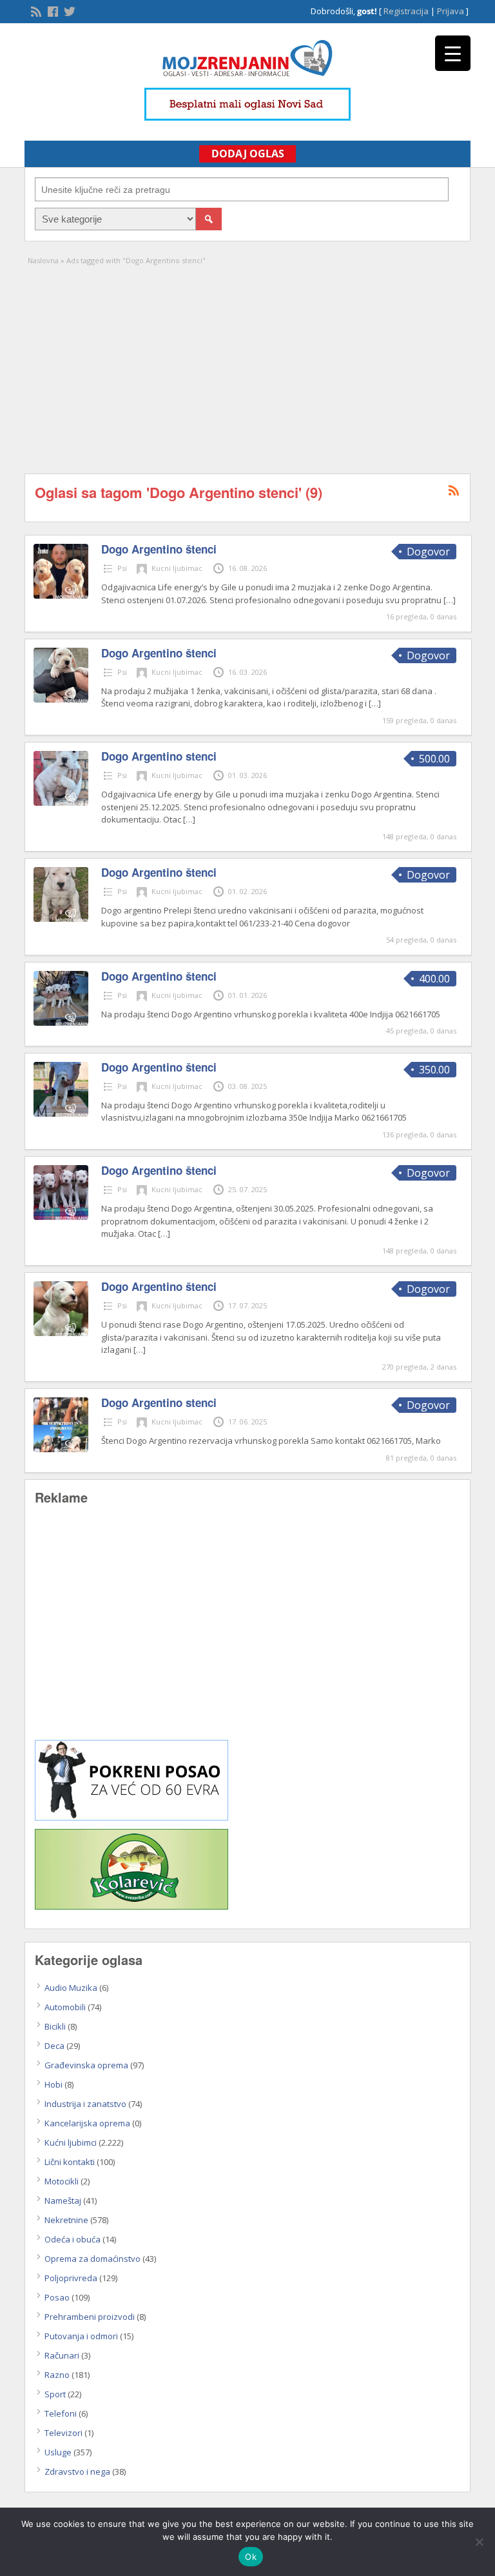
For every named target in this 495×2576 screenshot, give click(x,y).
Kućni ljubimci (71, 2142)
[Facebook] (52, 10)
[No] (479, 2542)
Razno (57, 2375)
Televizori (63, 2433)
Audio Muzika (71, 1988)
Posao (57, 2297)
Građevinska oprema (86, 2065)
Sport (55, 2394)
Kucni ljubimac (177, 568)
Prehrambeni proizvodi (90, 2317)
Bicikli (55, 2026)
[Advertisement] (248, 364)
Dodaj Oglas (248, 154)
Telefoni (61, 2413)
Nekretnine (66, 2220)
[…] (450, 600)
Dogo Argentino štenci (159, 549)
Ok (251, 2557)
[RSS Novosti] (35, 10)
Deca (54, 2046)
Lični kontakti (70, 2162)
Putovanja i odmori (81, 2336)
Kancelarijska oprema (87, 2123)
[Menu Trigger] (453, 53)
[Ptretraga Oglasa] (209, 219)
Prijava (451, 11)
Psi (122, 568)
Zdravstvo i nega (77, 2471)
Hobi (53, 2084)
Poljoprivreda (71, 2278)
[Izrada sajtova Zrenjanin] (131, 1817)
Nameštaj (63, 2201)
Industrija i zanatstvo (85, 2104)
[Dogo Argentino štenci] (61, 595)
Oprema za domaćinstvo (92, 2259)
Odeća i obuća (73, 2239)
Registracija (406, 11)
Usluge (58, 2452)
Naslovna (43, 260)
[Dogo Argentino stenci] (61, 803)
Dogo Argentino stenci (159, 756)
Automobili (65, 2007)
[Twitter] (68, 10)
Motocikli (62, 2181)
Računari (62, 2355)
